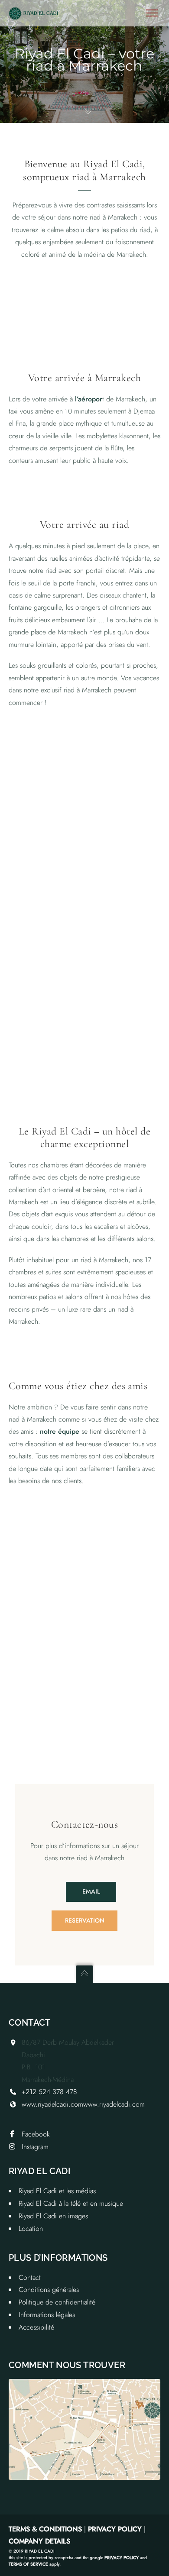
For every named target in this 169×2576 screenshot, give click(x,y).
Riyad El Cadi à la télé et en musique (71, 2203)
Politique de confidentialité (57, 2302)
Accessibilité (36, 2327)
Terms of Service (28, 2564)
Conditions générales (49, 2290)
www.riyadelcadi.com (52, 2104)
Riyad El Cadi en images (53, 2216)
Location (31, 2229)
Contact (30, 2277)
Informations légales (47, 2315)
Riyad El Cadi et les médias (57, 2191)
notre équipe (60, 1431)
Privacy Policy (115, 2529)
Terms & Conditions (45, 2529)
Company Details (39, 2541)
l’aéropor (89, 399)
